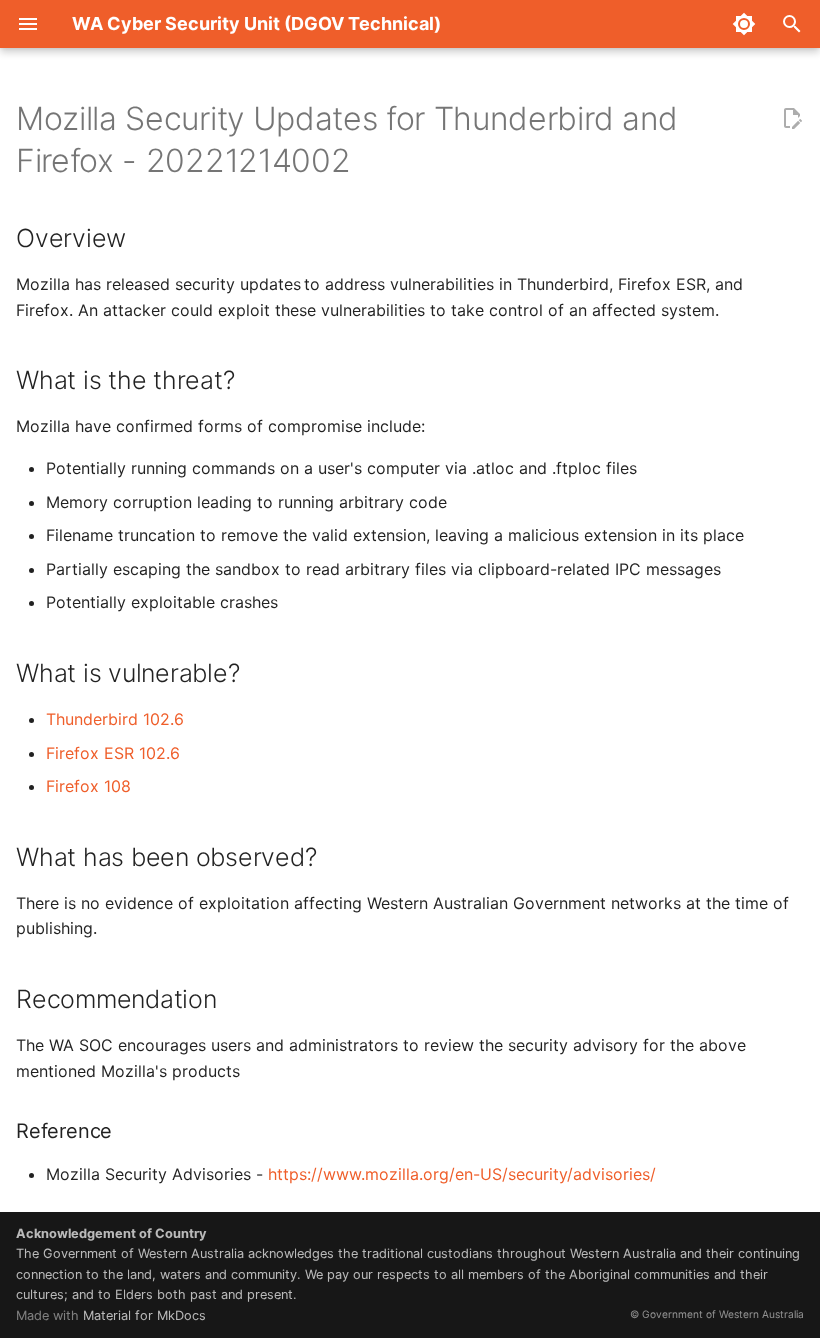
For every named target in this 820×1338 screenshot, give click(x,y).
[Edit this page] (792, 119)
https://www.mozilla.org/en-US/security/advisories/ (462, 1174)
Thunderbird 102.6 (115, 719)
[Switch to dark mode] (744, 24)
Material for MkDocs (144, 1315)
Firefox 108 (88, 786)
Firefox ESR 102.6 (113, 753)
